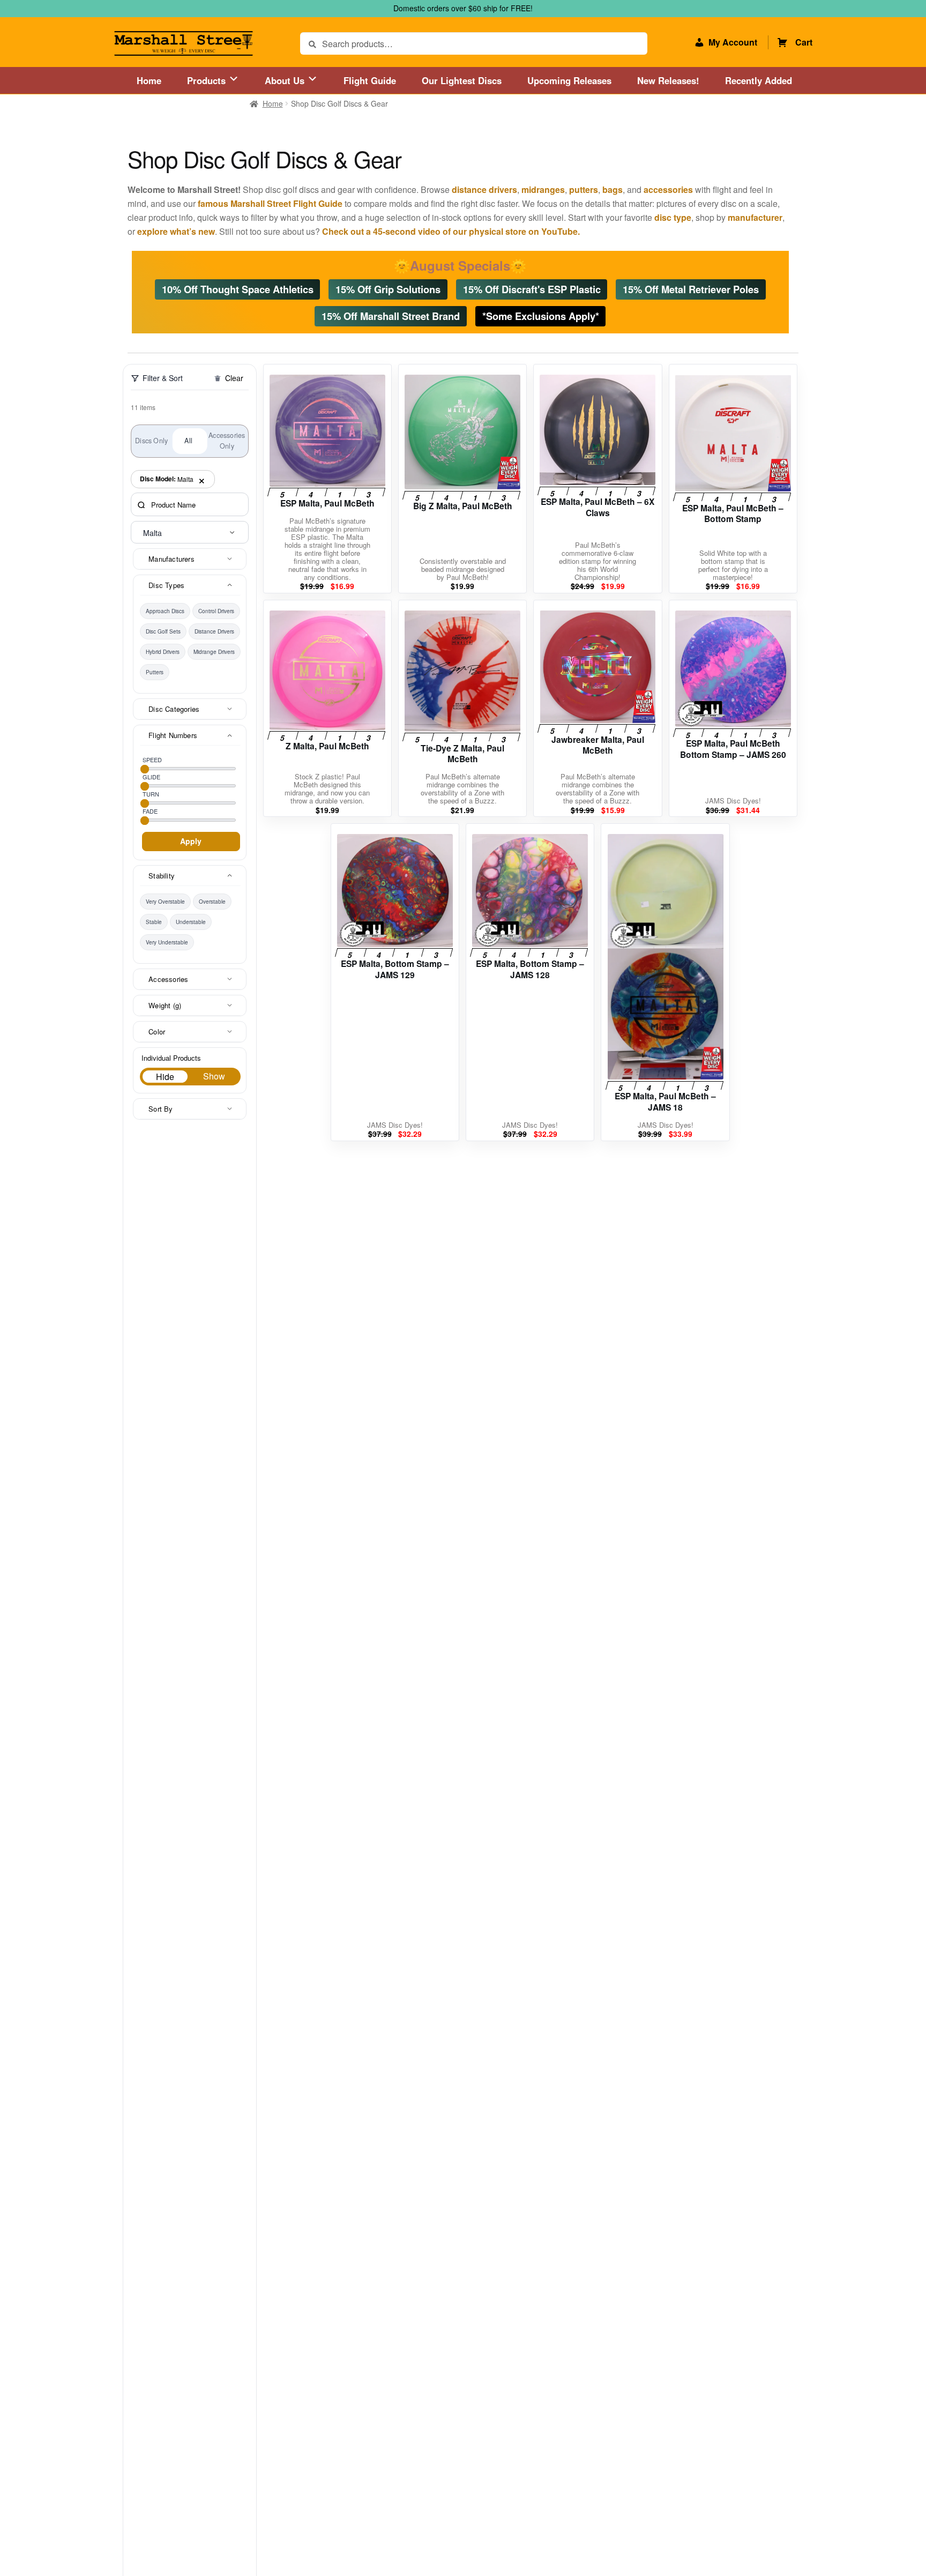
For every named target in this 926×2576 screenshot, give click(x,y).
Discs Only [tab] (151, 441)
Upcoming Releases (569, 80)
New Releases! (668, 80)
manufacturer (755, 217)
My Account (733, 42)
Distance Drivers (214, 631)
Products (208, 80)
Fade (150, 811)
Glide (151, 777)
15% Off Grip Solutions (388, 289)
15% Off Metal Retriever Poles (691, 289)
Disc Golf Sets (163, 631)
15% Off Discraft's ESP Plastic (532, 289)
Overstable (212, 902)
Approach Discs (165, 611)
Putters (155, 672)
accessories (668, 189)
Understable (191, 922)
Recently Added (759, 80)
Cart (804, 42)
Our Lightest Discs (462, 80)
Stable (154, 922)
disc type (673, 217)
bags (613, 189)
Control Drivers (216, 611)
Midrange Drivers (214, 652)
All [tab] (188, 441)
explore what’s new (176, 231)
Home (149, 80)
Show (214, 1076)
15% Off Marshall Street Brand (391, 315)
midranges (543, 189)
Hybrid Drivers (163, 652)
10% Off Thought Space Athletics (238, 289)
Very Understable (167, 942)
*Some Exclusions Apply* (541, 315)
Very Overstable (165, 902)
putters (584, 189)
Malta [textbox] (152, 533)
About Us (286, 80)
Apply (191, 841)
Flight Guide (370, 80)
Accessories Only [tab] (227, 441)
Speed (152, 760)
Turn (151, 794)
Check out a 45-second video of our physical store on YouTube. (451, 231)
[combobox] (190, 532)
